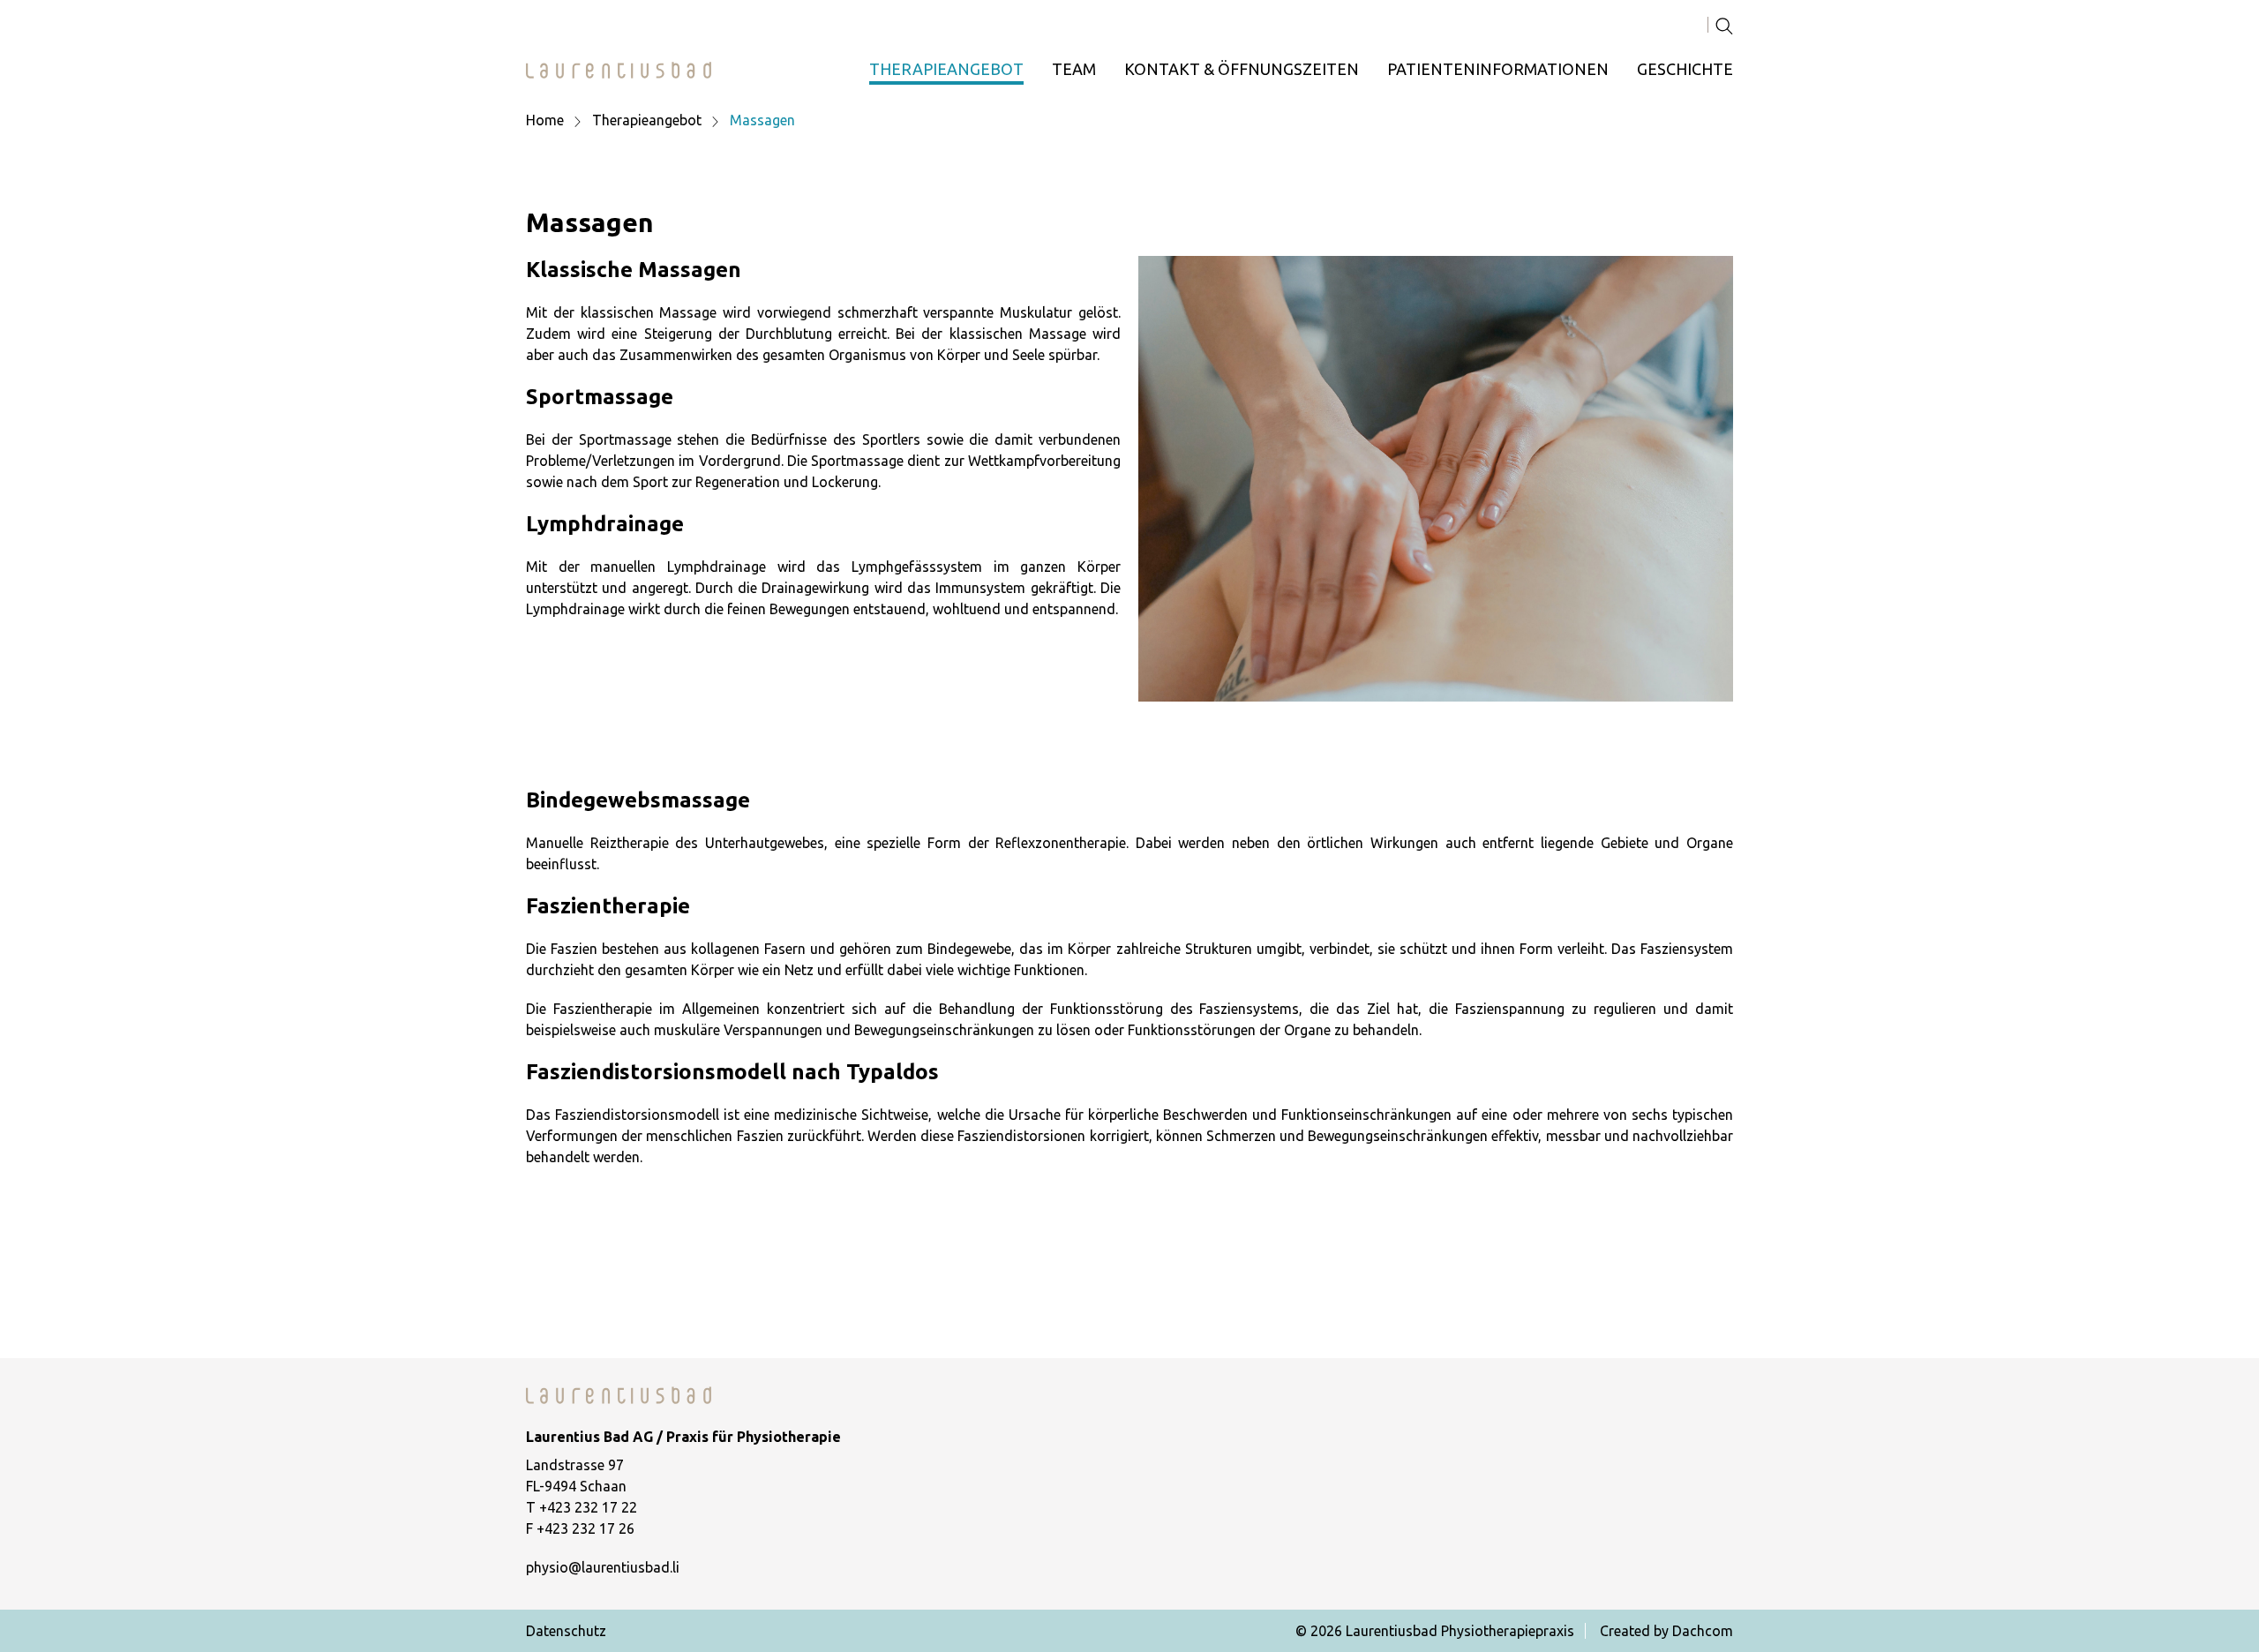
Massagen (762, 120)
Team (1074, 69)
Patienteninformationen (1498, 69)
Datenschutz (566, 1631)
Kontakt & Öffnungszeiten (1242, 69)
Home (545, 120)
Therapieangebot (946, 69)
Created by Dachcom (1666, 1631)
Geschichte (1685, 69)
